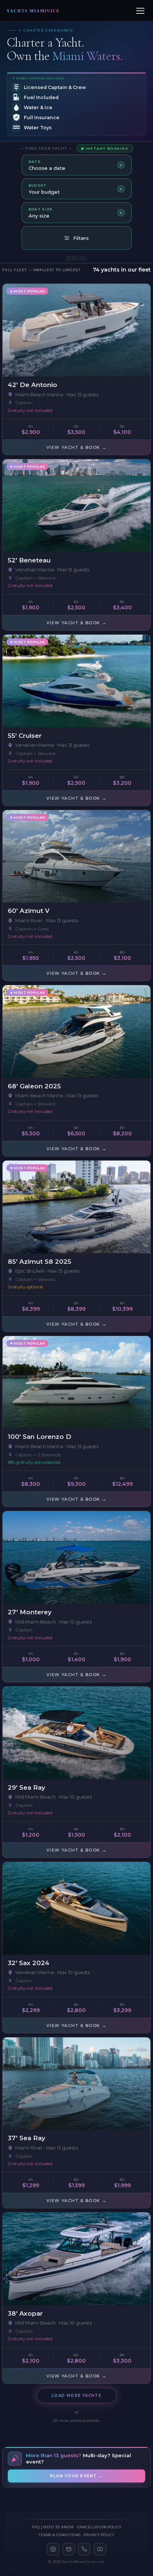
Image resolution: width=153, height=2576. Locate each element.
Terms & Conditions (60, 2535)
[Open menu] (140, 11)
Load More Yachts (76, 2396)
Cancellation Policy (99, 2527)
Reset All (76, 257)
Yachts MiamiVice (33, 11)
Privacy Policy (99, 2535)
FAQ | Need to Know (53, 2527)
